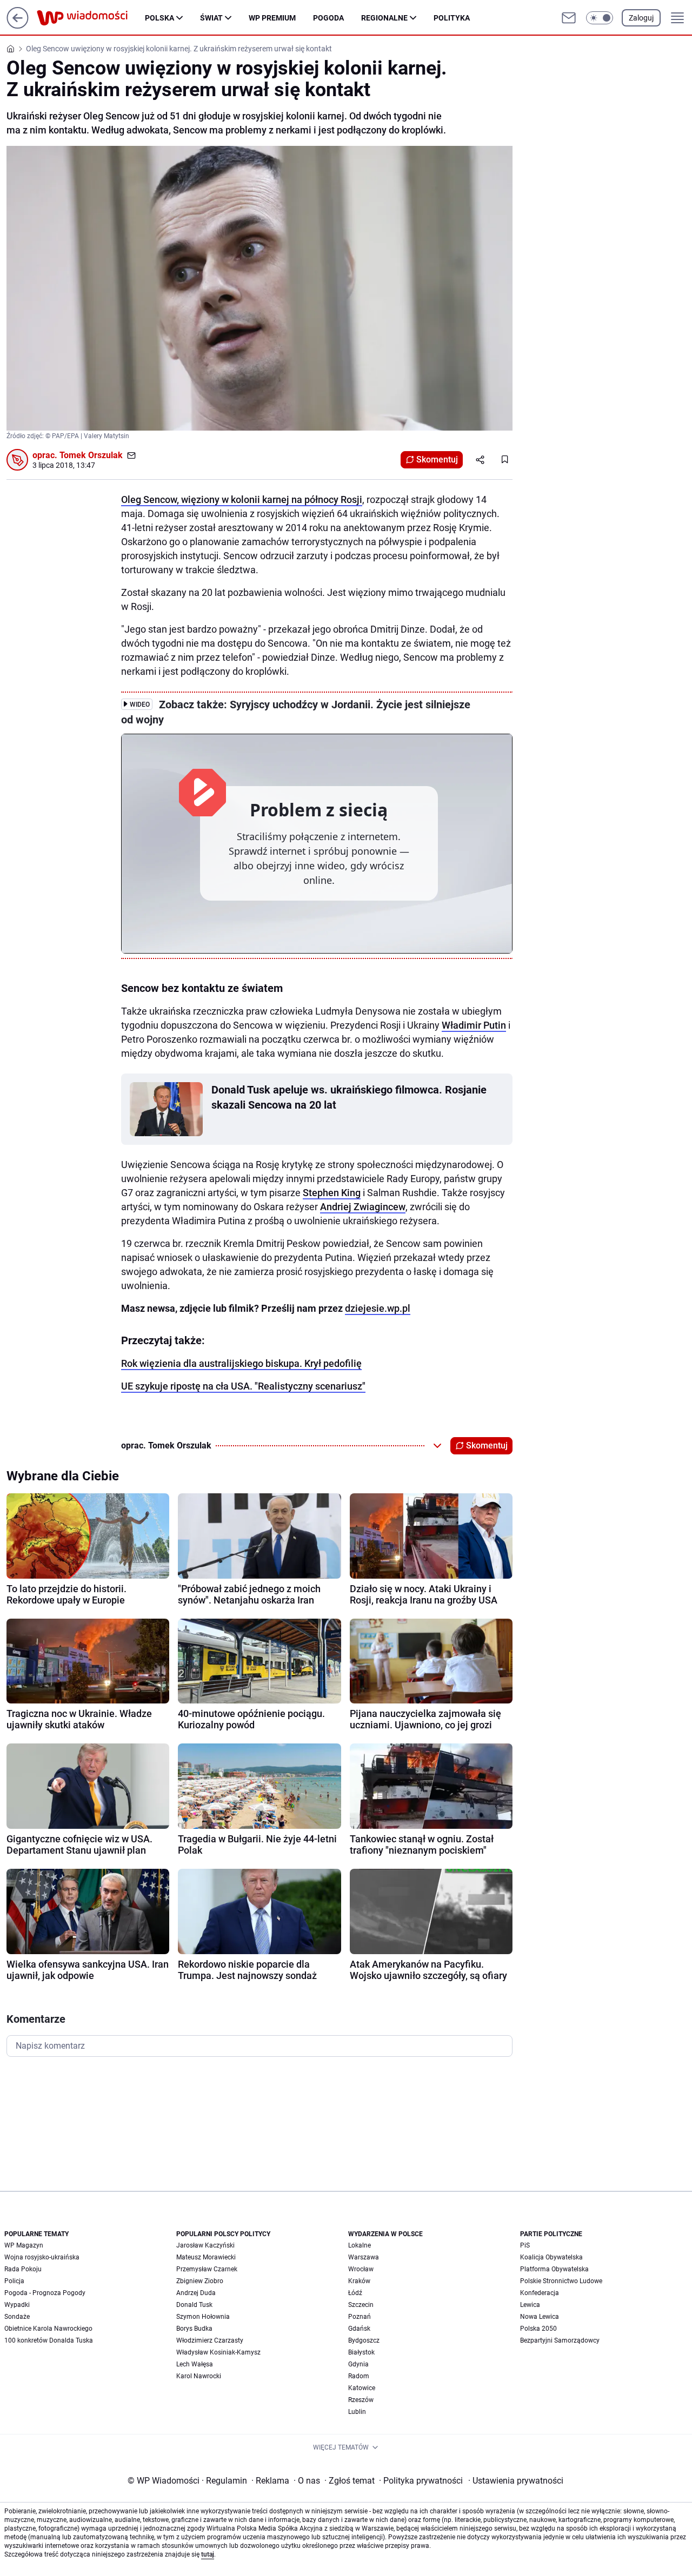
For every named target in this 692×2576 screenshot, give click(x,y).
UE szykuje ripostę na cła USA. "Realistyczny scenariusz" (243, 1386)
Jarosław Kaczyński (205, 2245)
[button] (600, 18)
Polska (159, 18)
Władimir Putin (474, 1025)
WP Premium (272, 18)
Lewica (530, 2305)
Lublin (357, 2412)
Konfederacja (540, 2293)
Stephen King (332, 1193)
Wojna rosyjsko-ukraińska (42, 2257)
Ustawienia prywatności (516, 2481)
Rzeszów (361, 2400)
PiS (525, 2245)
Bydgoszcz (364, 2340)
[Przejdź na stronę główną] (18, 26)
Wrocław (361, 2269)
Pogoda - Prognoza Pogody (45, 2293)
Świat (211, 18)
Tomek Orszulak (91, 455)
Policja (14, 2281)
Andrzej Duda (196, 2293)
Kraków (359, 2281)
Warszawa (364, 2257)
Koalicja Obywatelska (551, 2257)
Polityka (452, 18)
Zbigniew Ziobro (200, 2281)
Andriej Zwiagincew (363, 1207)
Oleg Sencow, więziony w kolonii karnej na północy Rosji (242, 499)
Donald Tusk (194, 2305)
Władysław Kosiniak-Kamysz (218, 2352)
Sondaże (17, 2317)
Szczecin (361, 2305)
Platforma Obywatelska (554, 2269)
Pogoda (328, 18)
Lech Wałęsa (195, 2364)
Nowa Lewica (540, 2317)
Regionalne (384, 18)
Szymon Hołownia (203, 2317)
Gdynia (358, 2364)
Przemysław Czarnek (207, 2269)
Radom (359, 2376)
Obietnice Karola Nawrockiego (48, 2329)
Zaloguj (641, 18)
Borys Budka (194, 2329)
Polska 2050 (538, 2329)
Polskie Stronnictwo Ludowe (561, 2281)
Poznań (360, 2317)
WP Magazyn (24, 2245)
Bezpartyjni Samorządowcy (560, 2340)
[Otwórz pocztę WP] (569, 18)
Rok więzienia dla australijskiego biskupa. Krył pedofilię (241, 1363)
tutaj (208, 2554)
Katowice (362, 2388)
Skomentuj (437, 459)
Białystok (361, 2352)
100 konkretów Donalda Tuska (49, 2340)
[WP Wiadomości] (91, 18)
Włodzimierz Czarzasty (210, 2340)
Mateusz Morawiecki (206, 2257)
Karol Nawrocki (199, 2376)
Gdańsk (359, 2329)
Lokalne (360, 2245)
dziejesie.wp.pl (378, 1308)
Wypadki (17, 2305)
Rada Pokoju (23, 2269)
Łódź (355, 2293)
